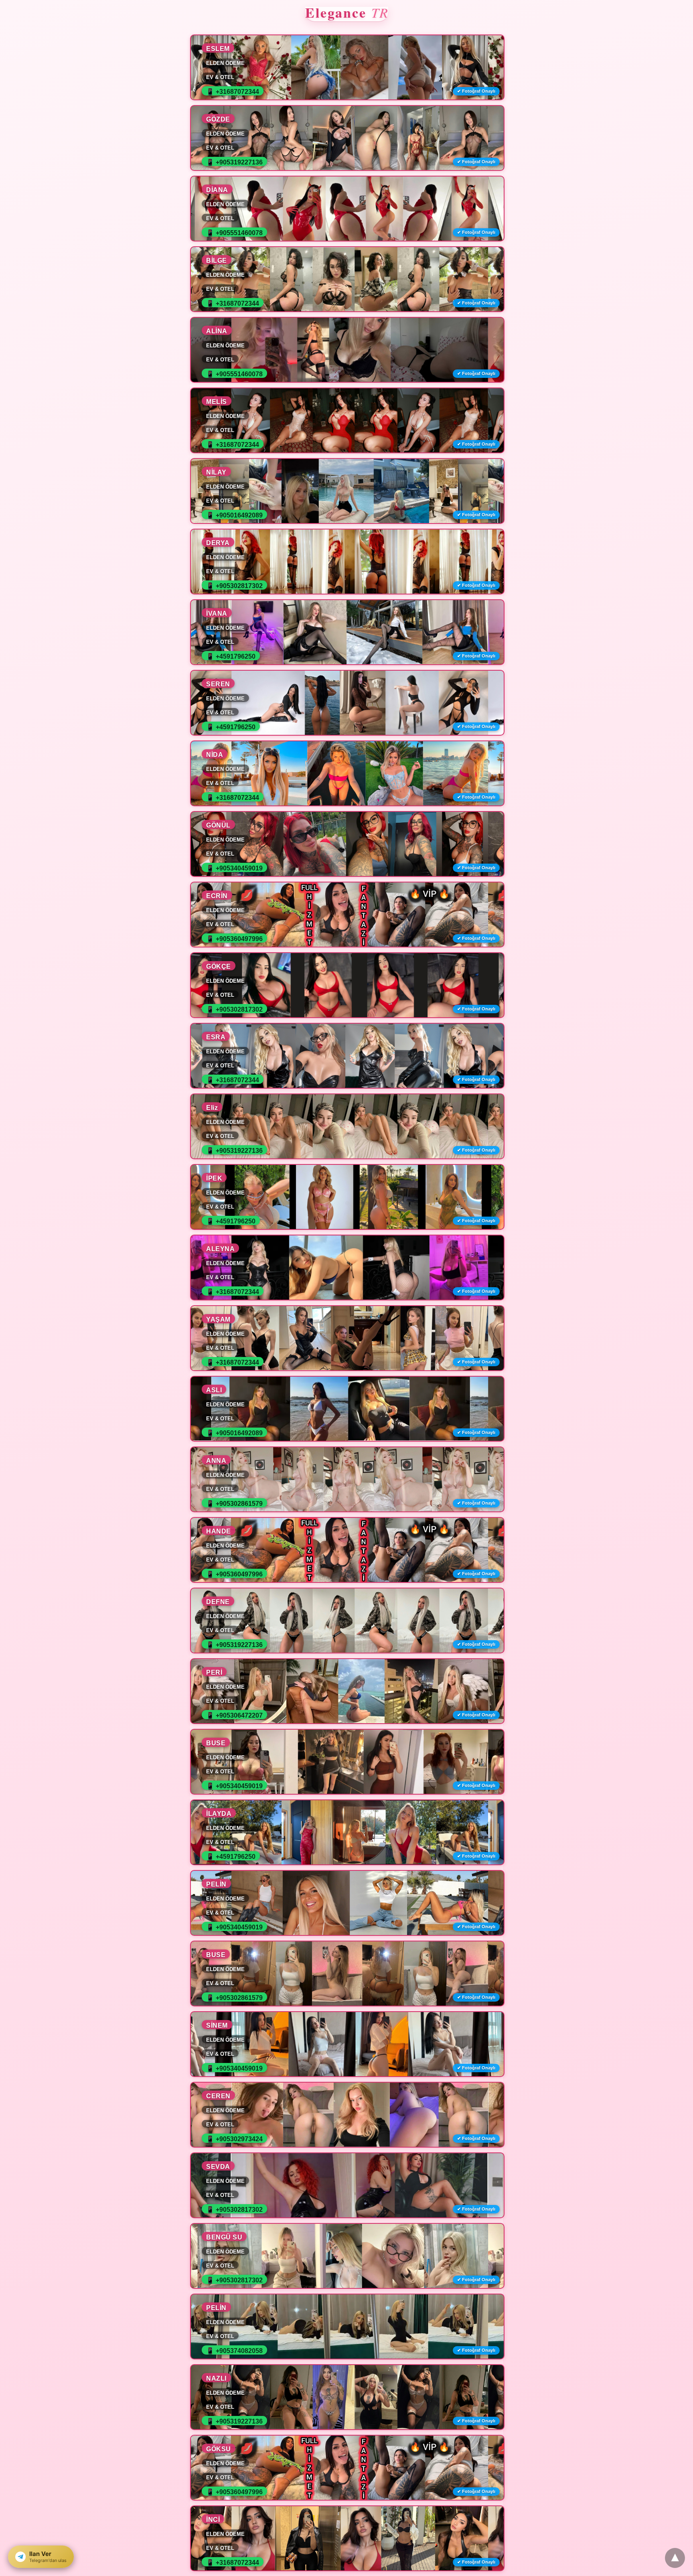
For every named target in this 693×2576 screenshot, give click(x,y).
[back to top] (675, 2558)
